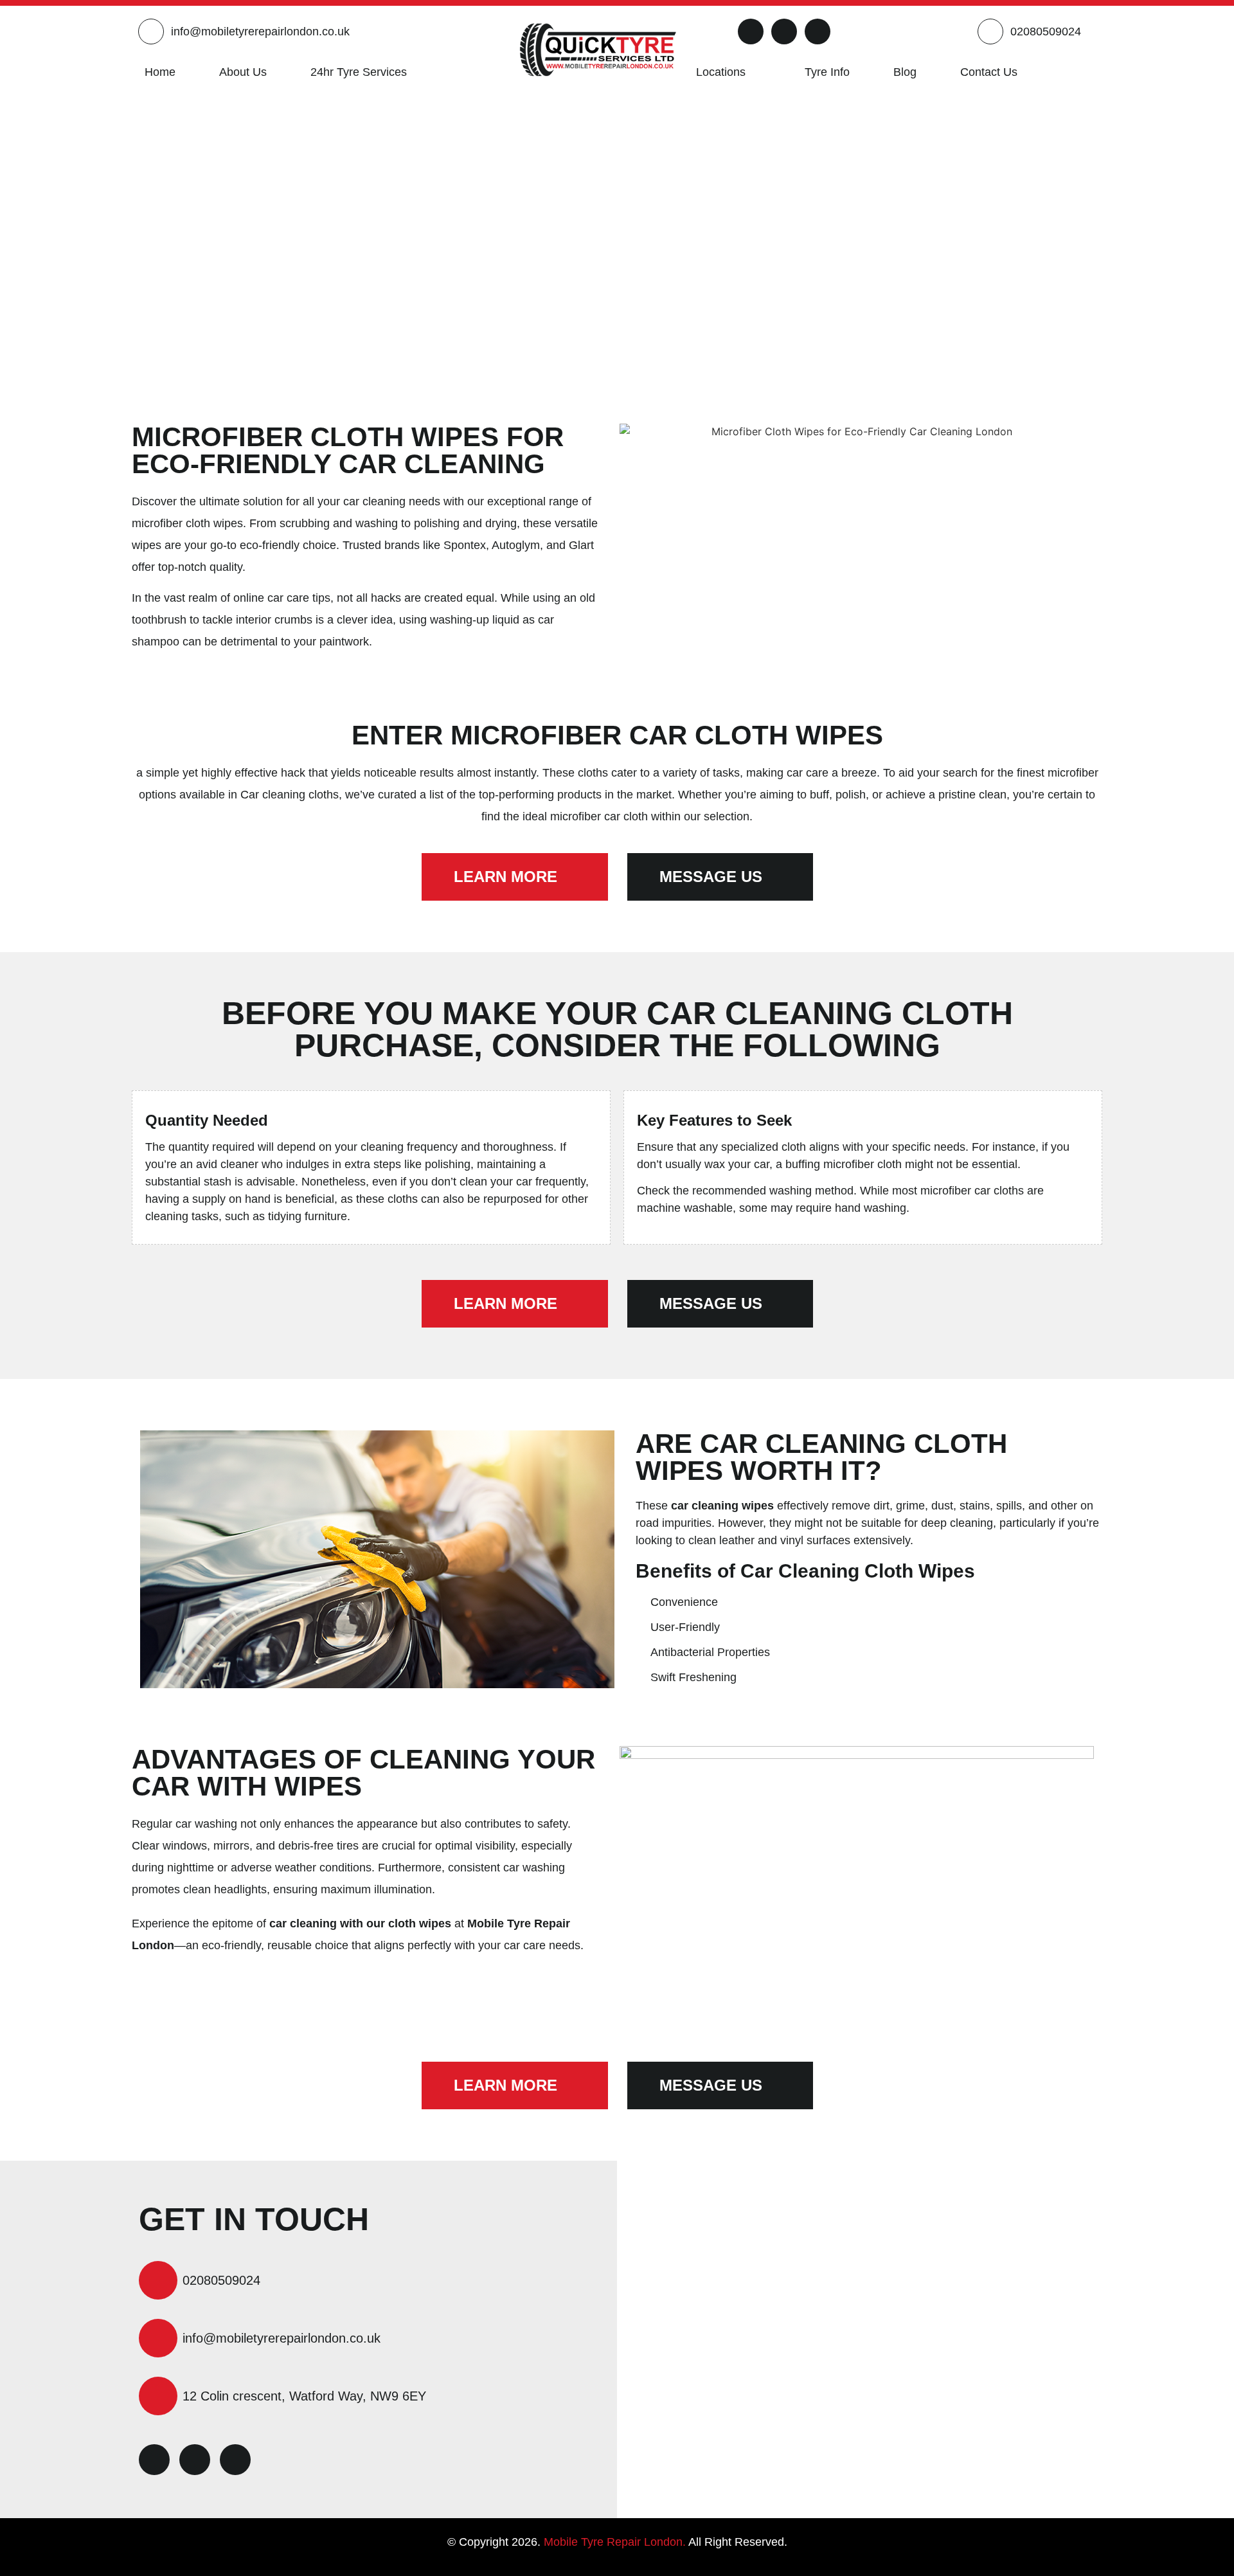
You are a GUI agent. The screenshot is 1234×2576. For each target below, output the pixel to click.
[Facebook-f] (751, 32)
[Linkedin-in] (784, 32)
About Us (243, 72)
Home (160, 72)
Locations (721, 72)
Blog (905, 72)
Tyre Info (827, 72)
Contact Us (989, 72)
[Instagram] (818, 32)
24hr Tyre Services (359, 72)
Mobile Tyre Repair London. (615, 2542)
